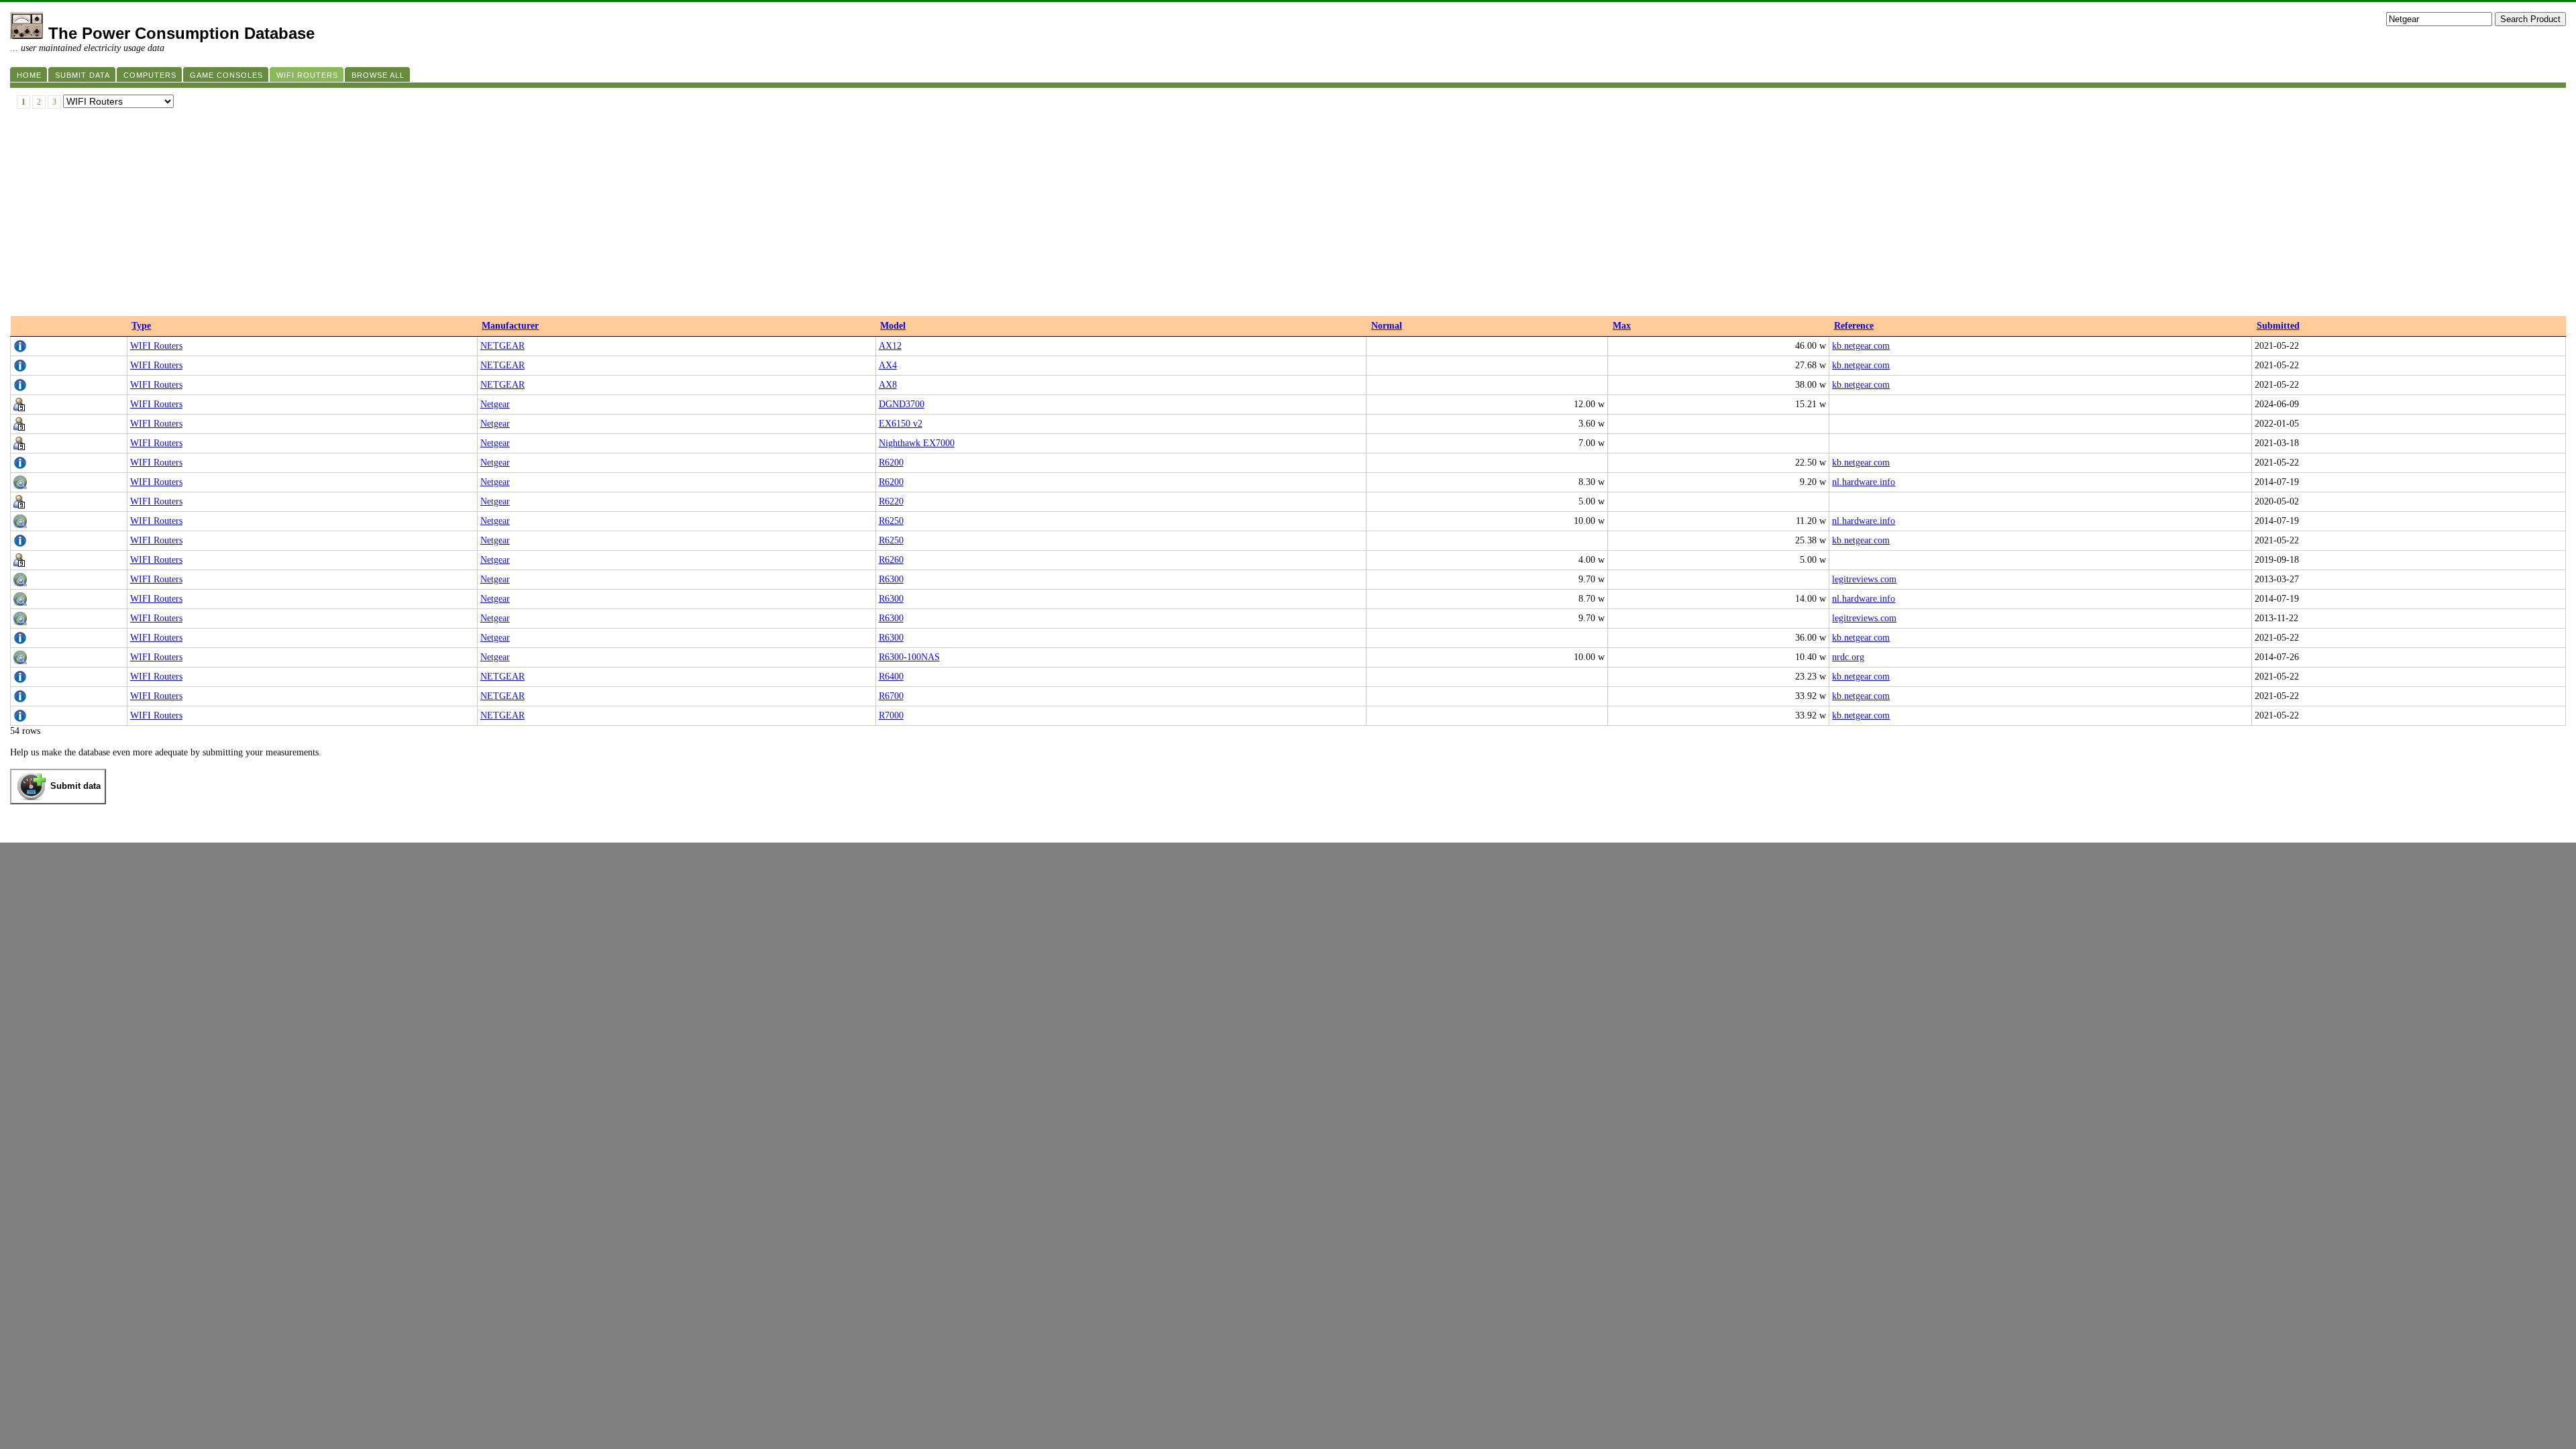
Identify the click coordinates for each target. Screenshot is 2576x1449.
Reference (1854, 326)
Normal (1387, 326)
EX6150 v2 (901, 424)
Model (893, 326)
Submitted (2278, 326)
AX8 (888, 385)
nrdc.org (1848, 657)
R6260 (891, 560)
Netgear (495, 404)
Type (141, 326)
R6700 (891, 696)
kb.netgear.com (1861, 346)
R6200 (891, 463)
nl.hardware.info (1864, 482)
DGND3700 (902, 404)
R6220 (891, 501)
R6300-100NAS (909, 657)
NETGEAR (502, 346)
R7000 (891, 715)
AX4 (888, 365)
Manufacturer (510, 326)
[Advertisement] (1288, 215)
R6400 (891, 677)
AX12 (890, 346)
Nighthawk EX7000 (917, 443)
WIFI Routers (156, 346)
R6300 (891, 579)
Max (1622, 326)
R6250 (891, 521)
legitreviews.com (1864, 579)
